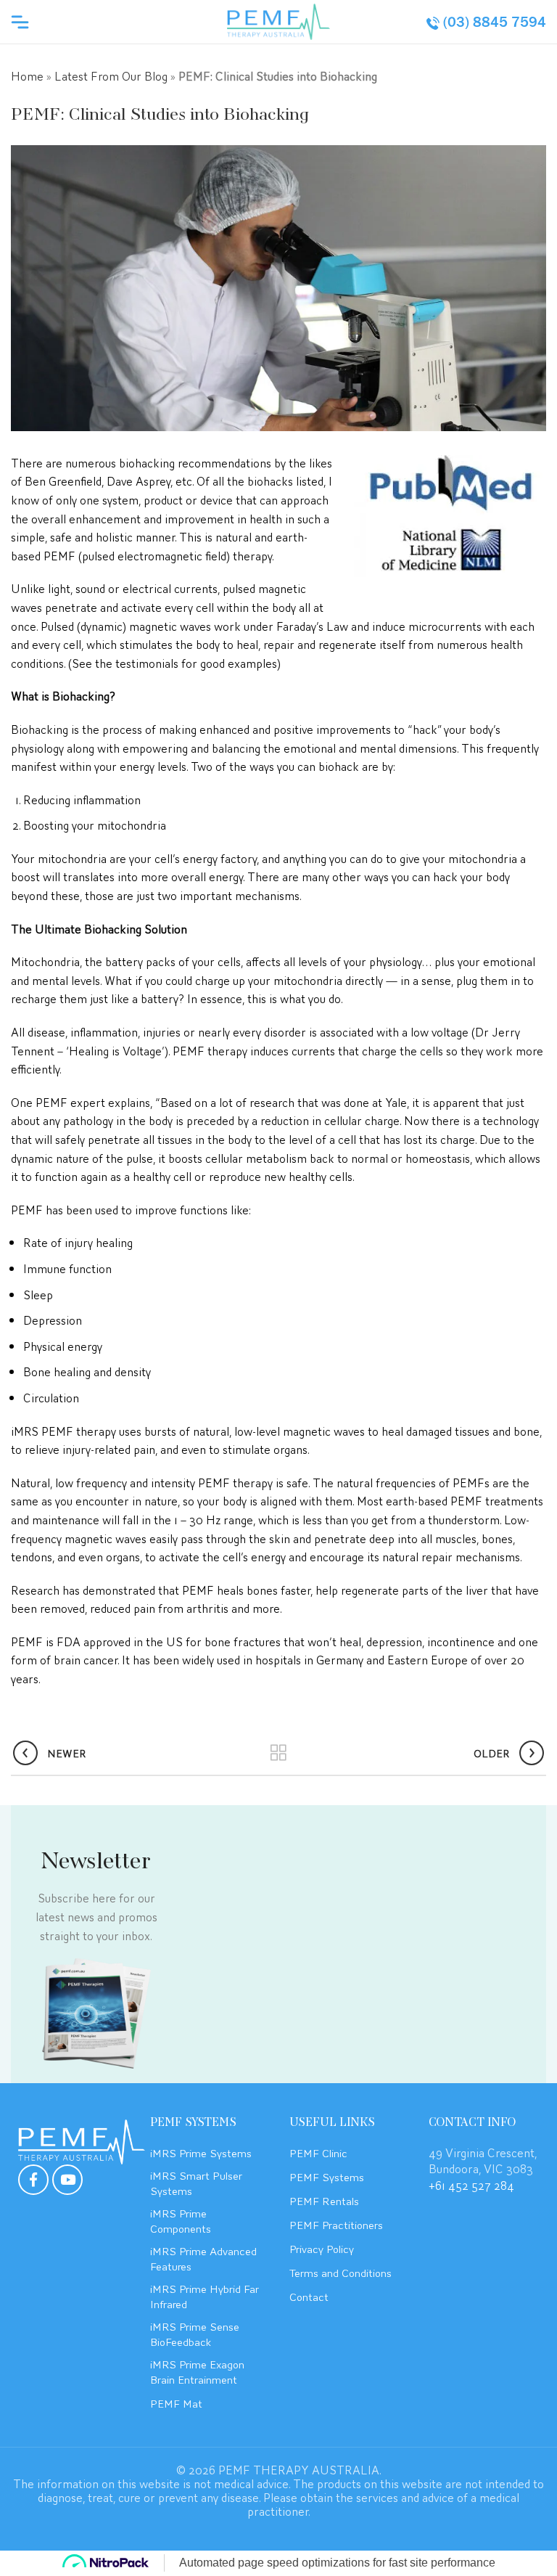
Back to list (279, 1753)
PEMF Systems (327, 2176)
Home (27, 75)
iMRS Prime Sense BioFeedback (195, 2333)
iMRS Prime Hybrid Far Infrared (205, 2295)
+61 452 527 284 (471, 2184)
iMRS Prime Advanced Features (203, 2258)
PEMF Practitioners (336, 2224)
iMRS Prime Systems (201, 2152)
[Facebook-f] (33, 2180)
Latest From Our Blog (111, 75)
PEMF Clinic (318, 2152)
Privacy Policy (322, 2248)
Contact (309, 2296)
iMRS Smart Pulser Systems (196, 2182)
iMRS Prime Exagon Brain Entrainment (197, 2371)
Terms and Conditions (341, 2272)
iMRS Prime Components (181, 2220)
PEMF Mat (176, 2403)
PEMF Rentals (324, 2200)
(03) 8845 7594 (495, 22)
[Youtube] (67, 2180)
